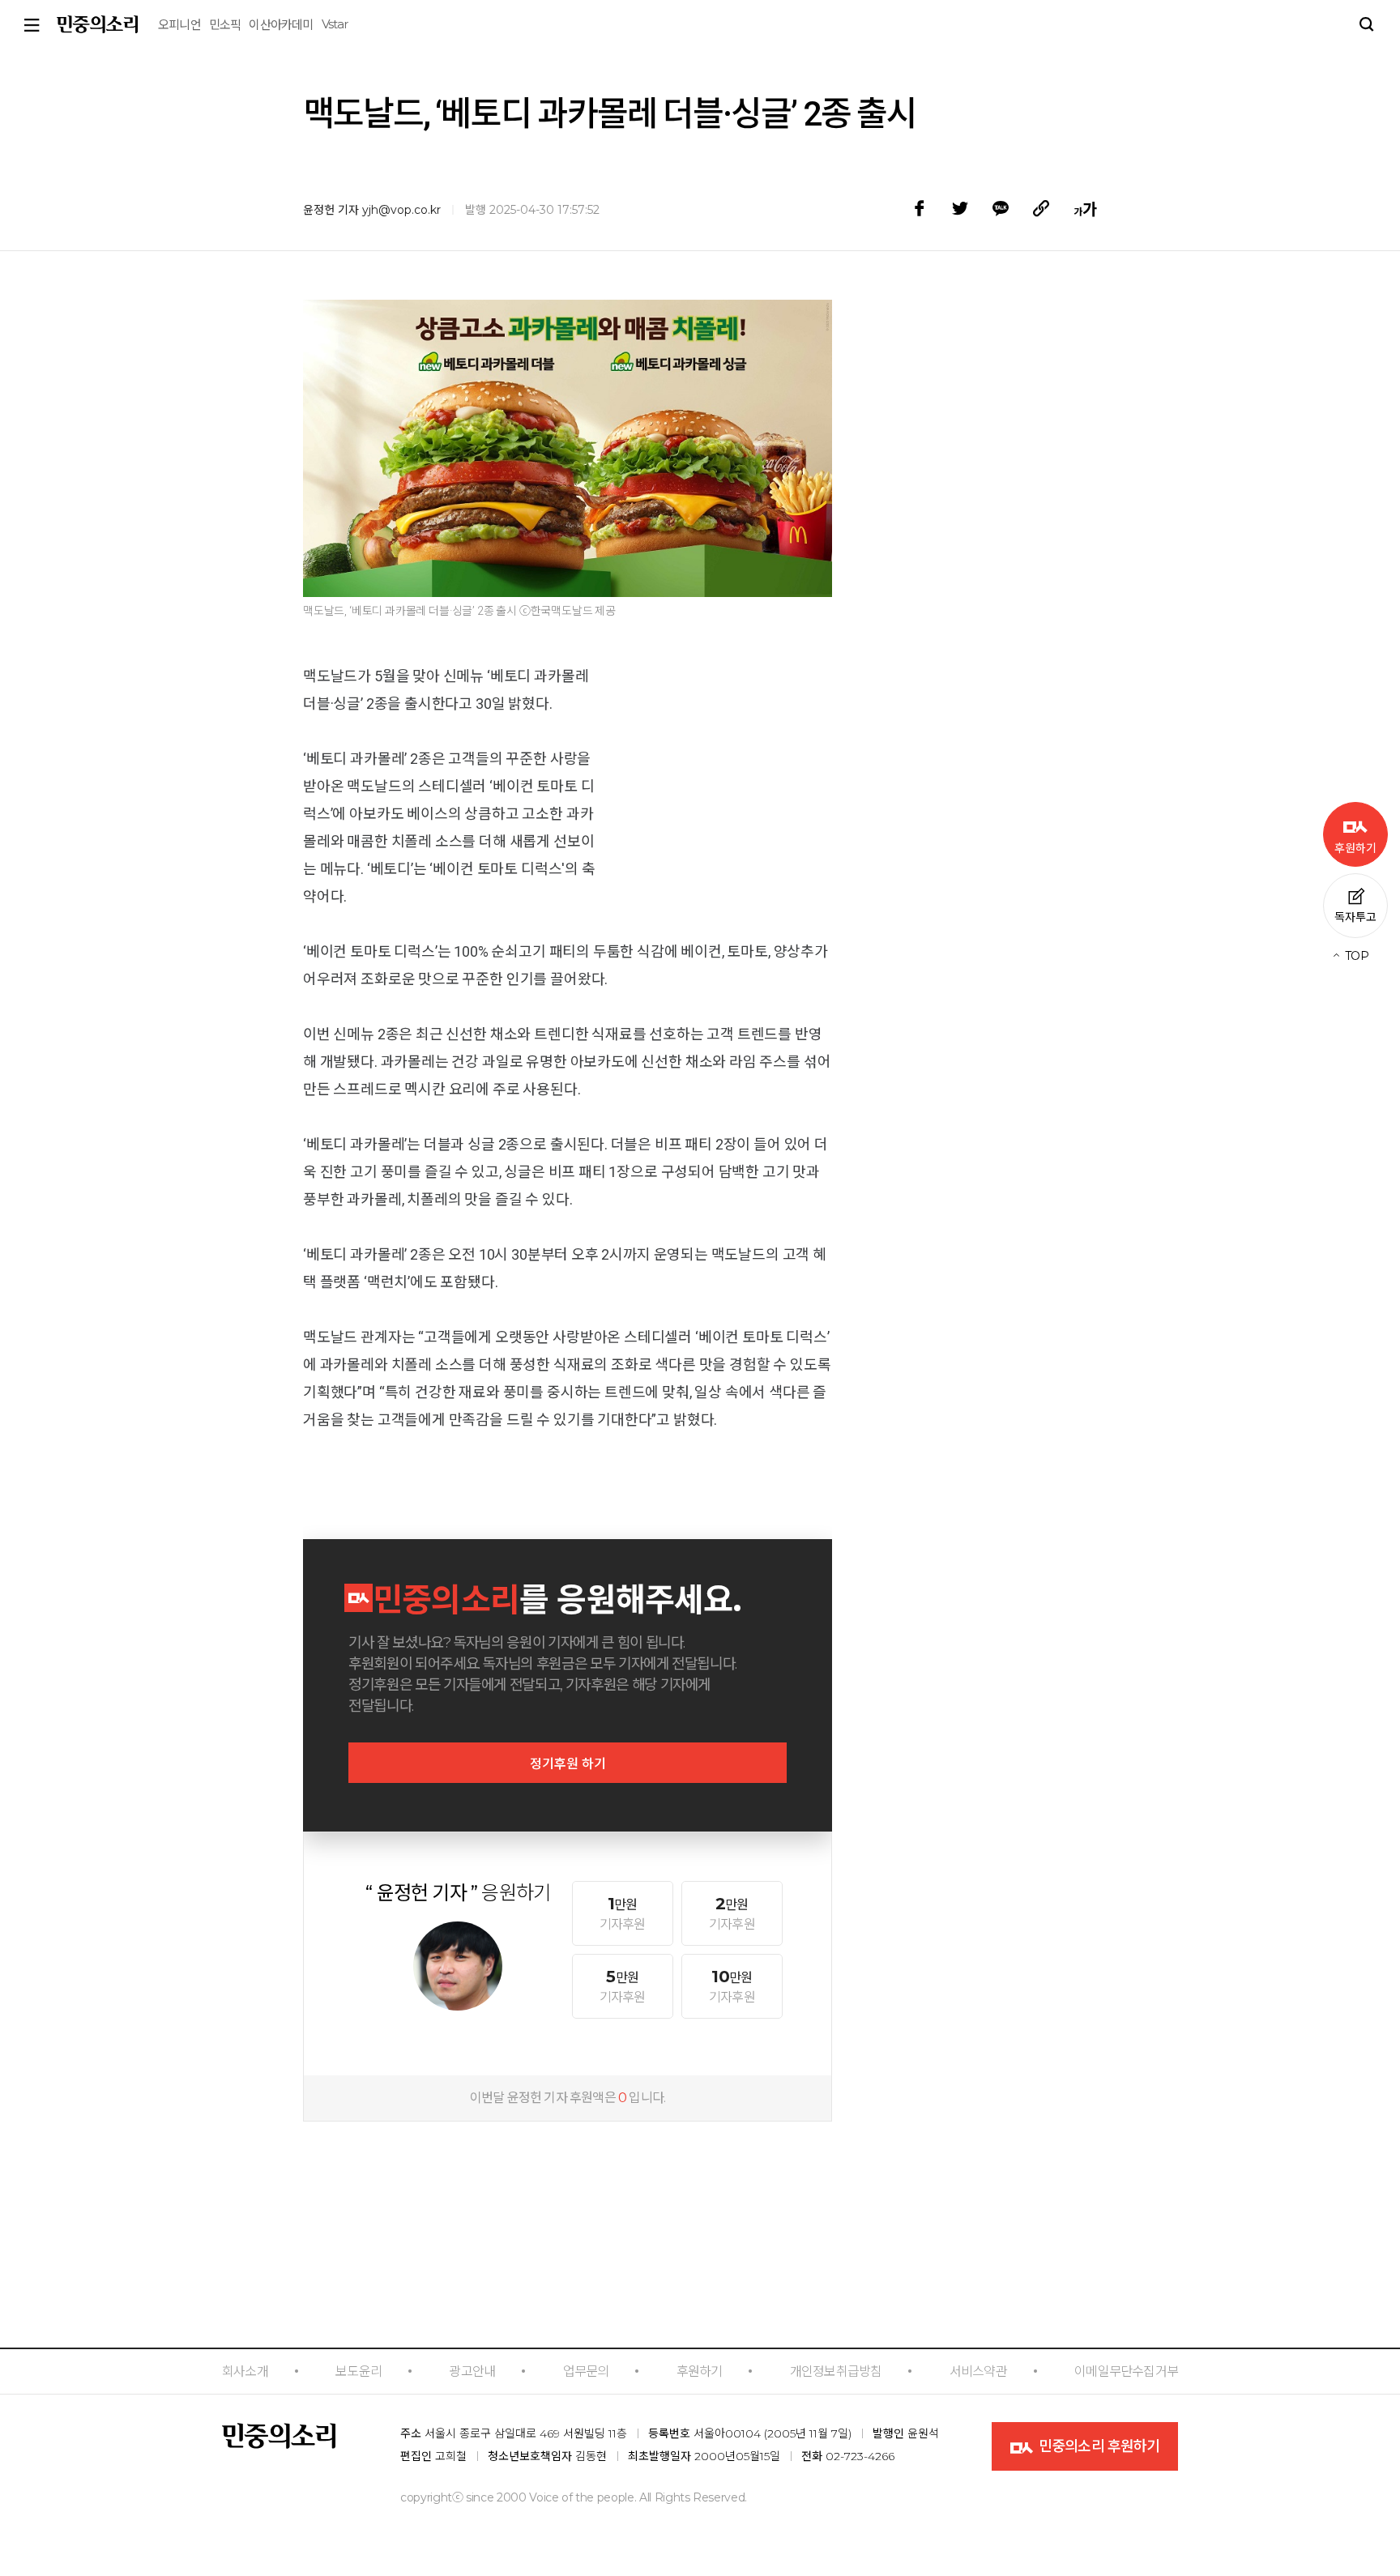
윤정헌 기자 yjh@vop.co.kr (372, 210)
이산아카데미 (281, 25)
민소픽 (225, 25)
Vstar (335, 24)
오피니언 (179, 25)
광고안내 (472, 2371)
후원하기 (700, 2371)
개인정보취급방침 (836, 2371)
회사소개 (245, 2371)
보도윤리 (359, 2371)
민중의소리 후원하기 (1097, 2446)
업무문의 (586, 2371)
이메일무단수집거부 (1126, 2371)
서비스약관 (978, 2371)
